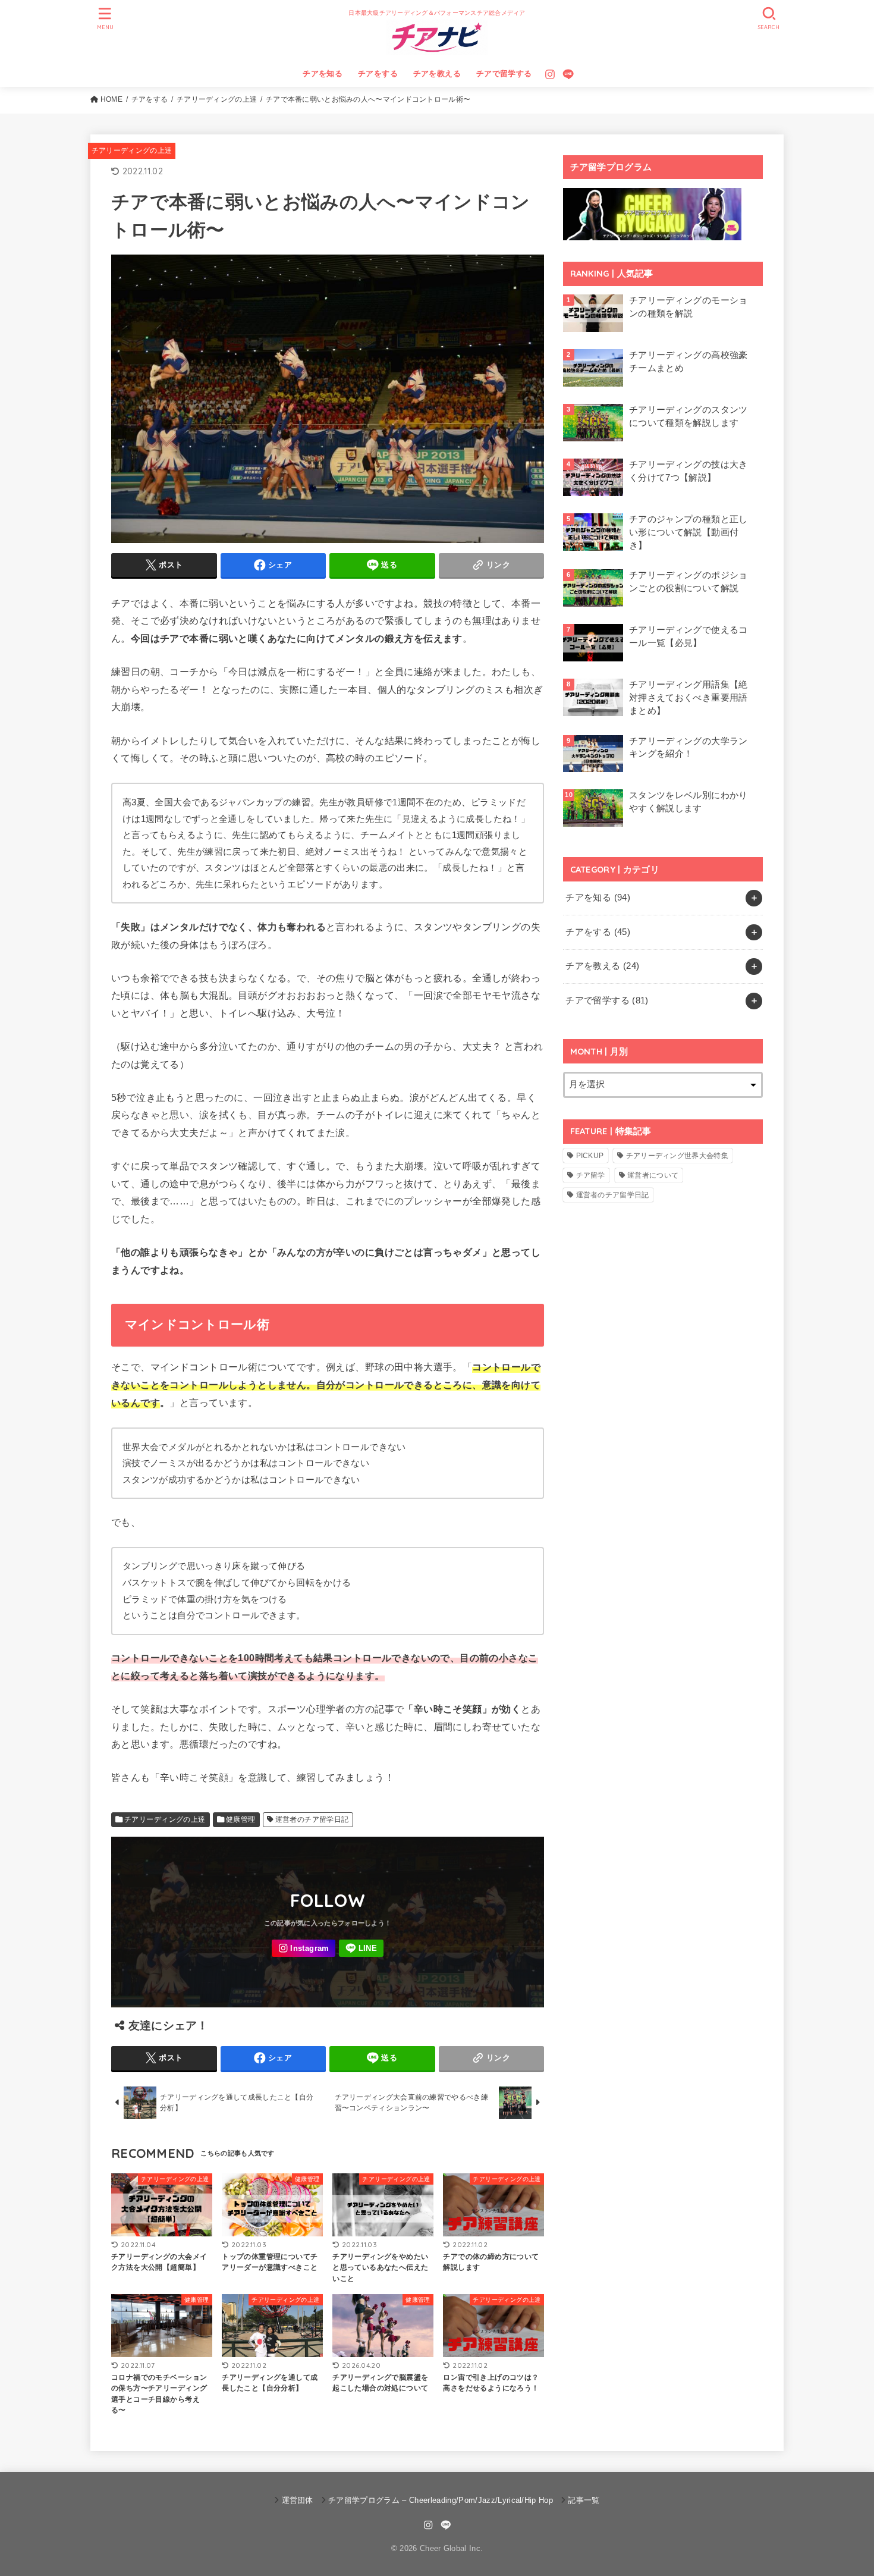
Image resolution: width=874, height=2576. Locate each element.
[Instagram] (550, 74)
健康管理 (241, 1819)
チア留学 (591, 1175)
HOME (111, 99)
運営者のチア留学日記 (312, 1819)
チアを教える (437, 73)
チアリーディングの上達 (217, 99)
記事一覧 (584, 2500)
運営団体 (298, 2500)
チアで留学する (504, 73)
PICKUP (590, 1156)
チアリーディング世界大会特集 (677, 1156)
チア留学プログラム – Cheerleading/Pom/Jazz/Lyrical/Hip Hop (441, 2500)
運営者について (653, 1175)
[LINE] (568, 74)
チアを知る (323, 73)
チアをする (378, 73)
